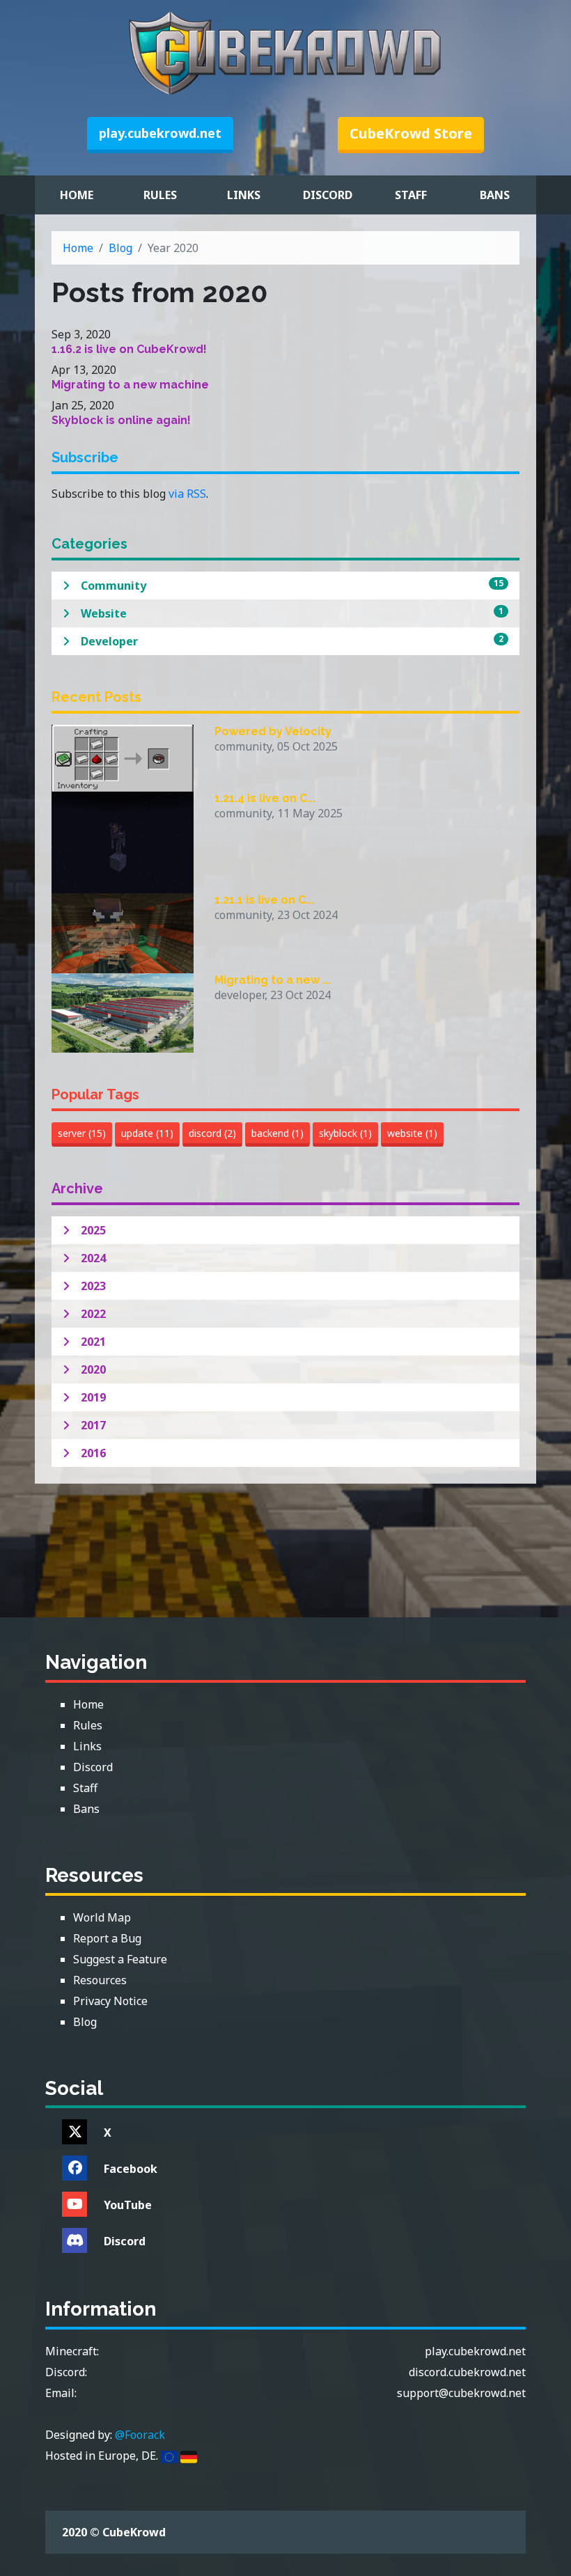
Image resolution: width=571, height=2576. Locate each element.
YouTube (128, 2205)
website (412, 1133)
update (147, 1133)
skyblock (345, 1133)
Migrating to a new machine (130, 385)
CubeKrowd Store (411, 133)
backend (277, 1133)
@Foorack (140, 2435)
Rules (160, 195)
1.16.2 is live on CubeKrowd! (129, 349)
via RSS (187, 494)
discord (212, 1133)
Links (244, 195)
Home (77, 195)
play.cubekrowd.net (160, 133)
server (82, 1133)
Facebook (131, 2169)
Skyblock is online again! (121, 420)
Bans (495, 195)
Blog (120, 248)
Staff (411, 195)
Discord (328, 195)
